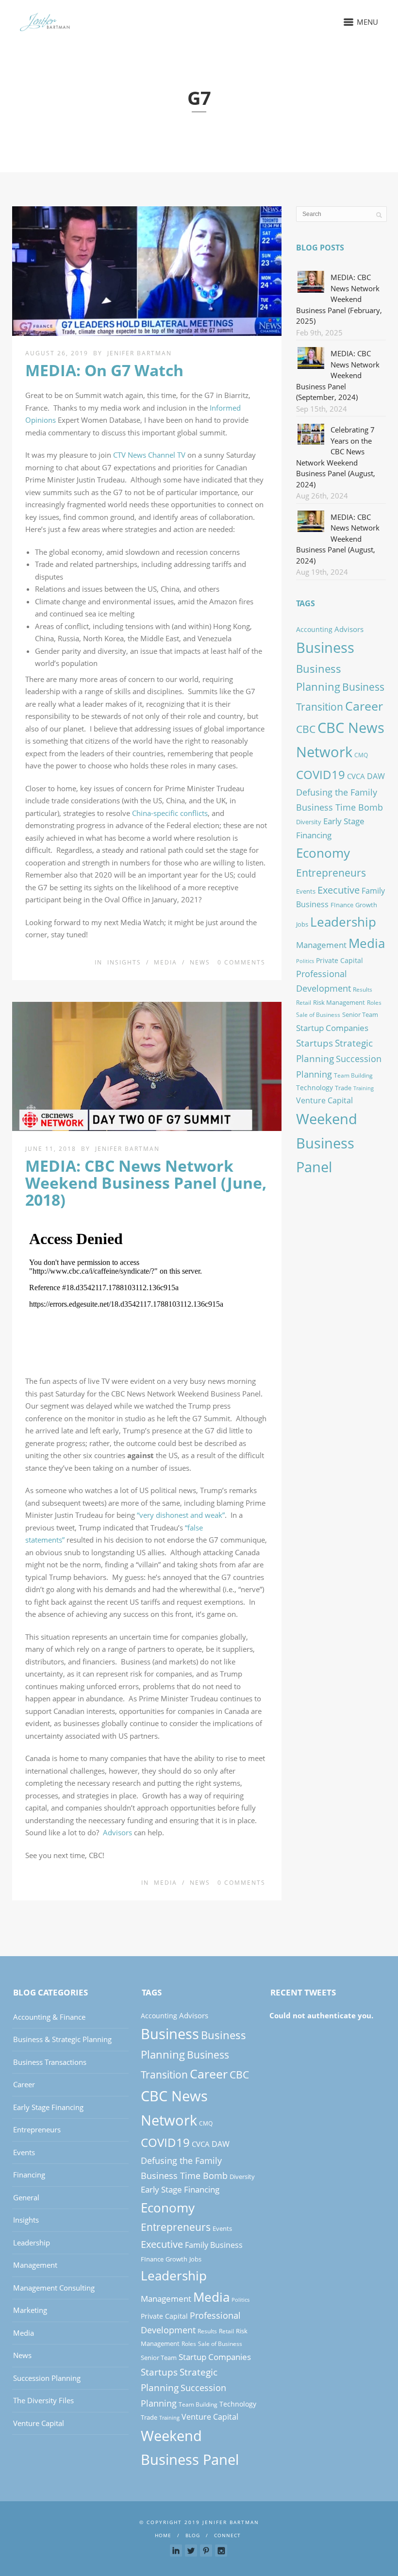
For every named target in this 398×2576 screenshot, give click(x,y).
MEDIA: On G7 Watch (104, 370)
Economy (323, 853)
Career (364, 706)
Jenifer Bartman (140, 353)
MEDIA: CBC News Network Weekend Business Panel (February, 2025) (339, 299)
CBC (306, 729)
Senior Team (360, 1014)
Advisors (117, 1832)
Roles (374, 1003)
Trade (343, 1088)
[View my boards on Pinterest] (206, 2551)
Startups (315, 1043)
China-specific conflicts (170, 813)
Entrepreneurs (331, 873)
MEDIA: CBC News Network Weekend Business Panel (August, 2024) (338, 539)
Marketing (30, 2310)
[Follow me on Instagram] (221, 2551)
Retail (304, 1003)
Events (306, 891)
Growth (366, 905)
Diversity (309, 822)
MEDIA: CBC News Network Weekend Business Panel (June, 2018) (146, 1183)
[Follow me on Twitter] (191, 2551)
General (26, 2197)
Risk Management (339, 1002)
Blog (193, 2535)
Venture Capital (324, 1100)
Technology (315, 1088)
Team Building (353, 1075)
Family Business (214, 2245)
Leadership (343, 922)
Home (163, 2535)
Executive (339, 890)
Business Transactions (50, 2062)
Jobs (302, 924)
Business (325, 647)
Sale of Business (318, 1015)
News (200, 962)
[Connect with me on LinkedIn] (176, 2551)
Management (321, 945)
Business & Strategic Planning (62, 2039)
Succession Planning (47, 2378)
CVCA (356, 776)
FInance (342, 905)
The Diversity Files (43, 2400)
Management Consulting (54, 2288)
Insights (124, 962)
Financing (29, 2175)
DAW (376, 776)
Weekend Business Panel (327, 1143)
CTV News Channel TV (149, 455)
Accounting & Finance (49, 2017)
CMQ (361, 755)
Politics (305, 961)
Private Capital (340, 960)
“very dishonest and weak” (181, 1515)
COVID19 (321, 774)
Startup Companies (332, 1028)
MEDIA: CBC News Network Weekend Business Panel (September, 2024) (338, 375)
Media (166, 962)
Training (364, 1088)
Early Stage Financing (48, 2107)
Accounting (314, 629)
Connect (227, 2535)
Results (363, 989)
